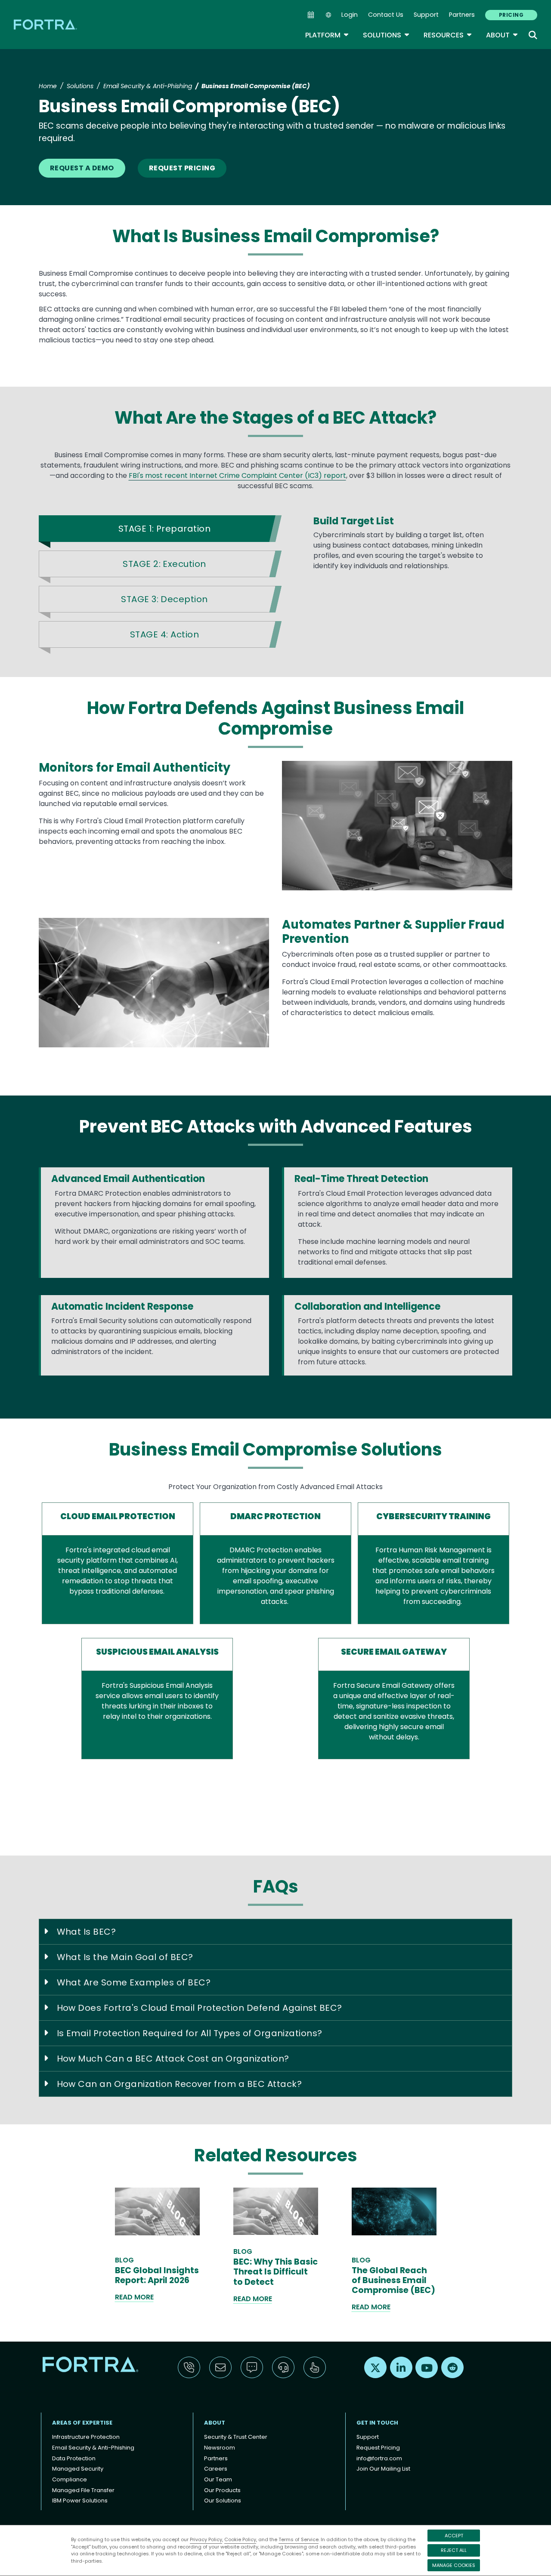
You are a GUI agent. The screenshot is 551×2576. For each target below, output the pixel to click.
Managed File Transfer (83, 2490)
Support (426, 15)
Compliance (70, 2479)
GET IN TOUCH (377, 2423)
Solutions (386, 35)
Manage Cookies (454, 2565)
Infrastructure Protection (86, 2437)
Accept (454, 2536)
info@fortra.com (379, 2458)
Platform (327, 35)
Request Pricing (378, 2448)
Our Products (222, 2490)
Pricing (511, 15)
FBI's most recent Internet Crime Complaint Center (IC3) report (237, 475)
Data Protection (74, 2458)
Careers (216, 2469)
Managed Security (78, 2469)
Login (350, 15)
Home (48, 86)
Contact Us (386, 15)
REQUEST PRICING (182, 168)
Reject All (454, 2550)
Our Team (218, 2479)
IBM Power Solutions (80, 2501)
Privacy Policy (206, 2539)
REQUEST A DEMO (82, 168)
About (502, 35)
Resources (448, 35)
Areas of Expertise (82, 2423)
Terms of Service (299, 2539)
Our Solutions (223, 2501)
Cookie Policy (240, 2539)
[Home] (46, 24)
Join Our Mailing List (383, 2469)
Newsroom (220, 2448)
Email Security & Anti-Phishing (148, 86)
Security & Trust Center (236, 2437)
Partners (462, 15)
